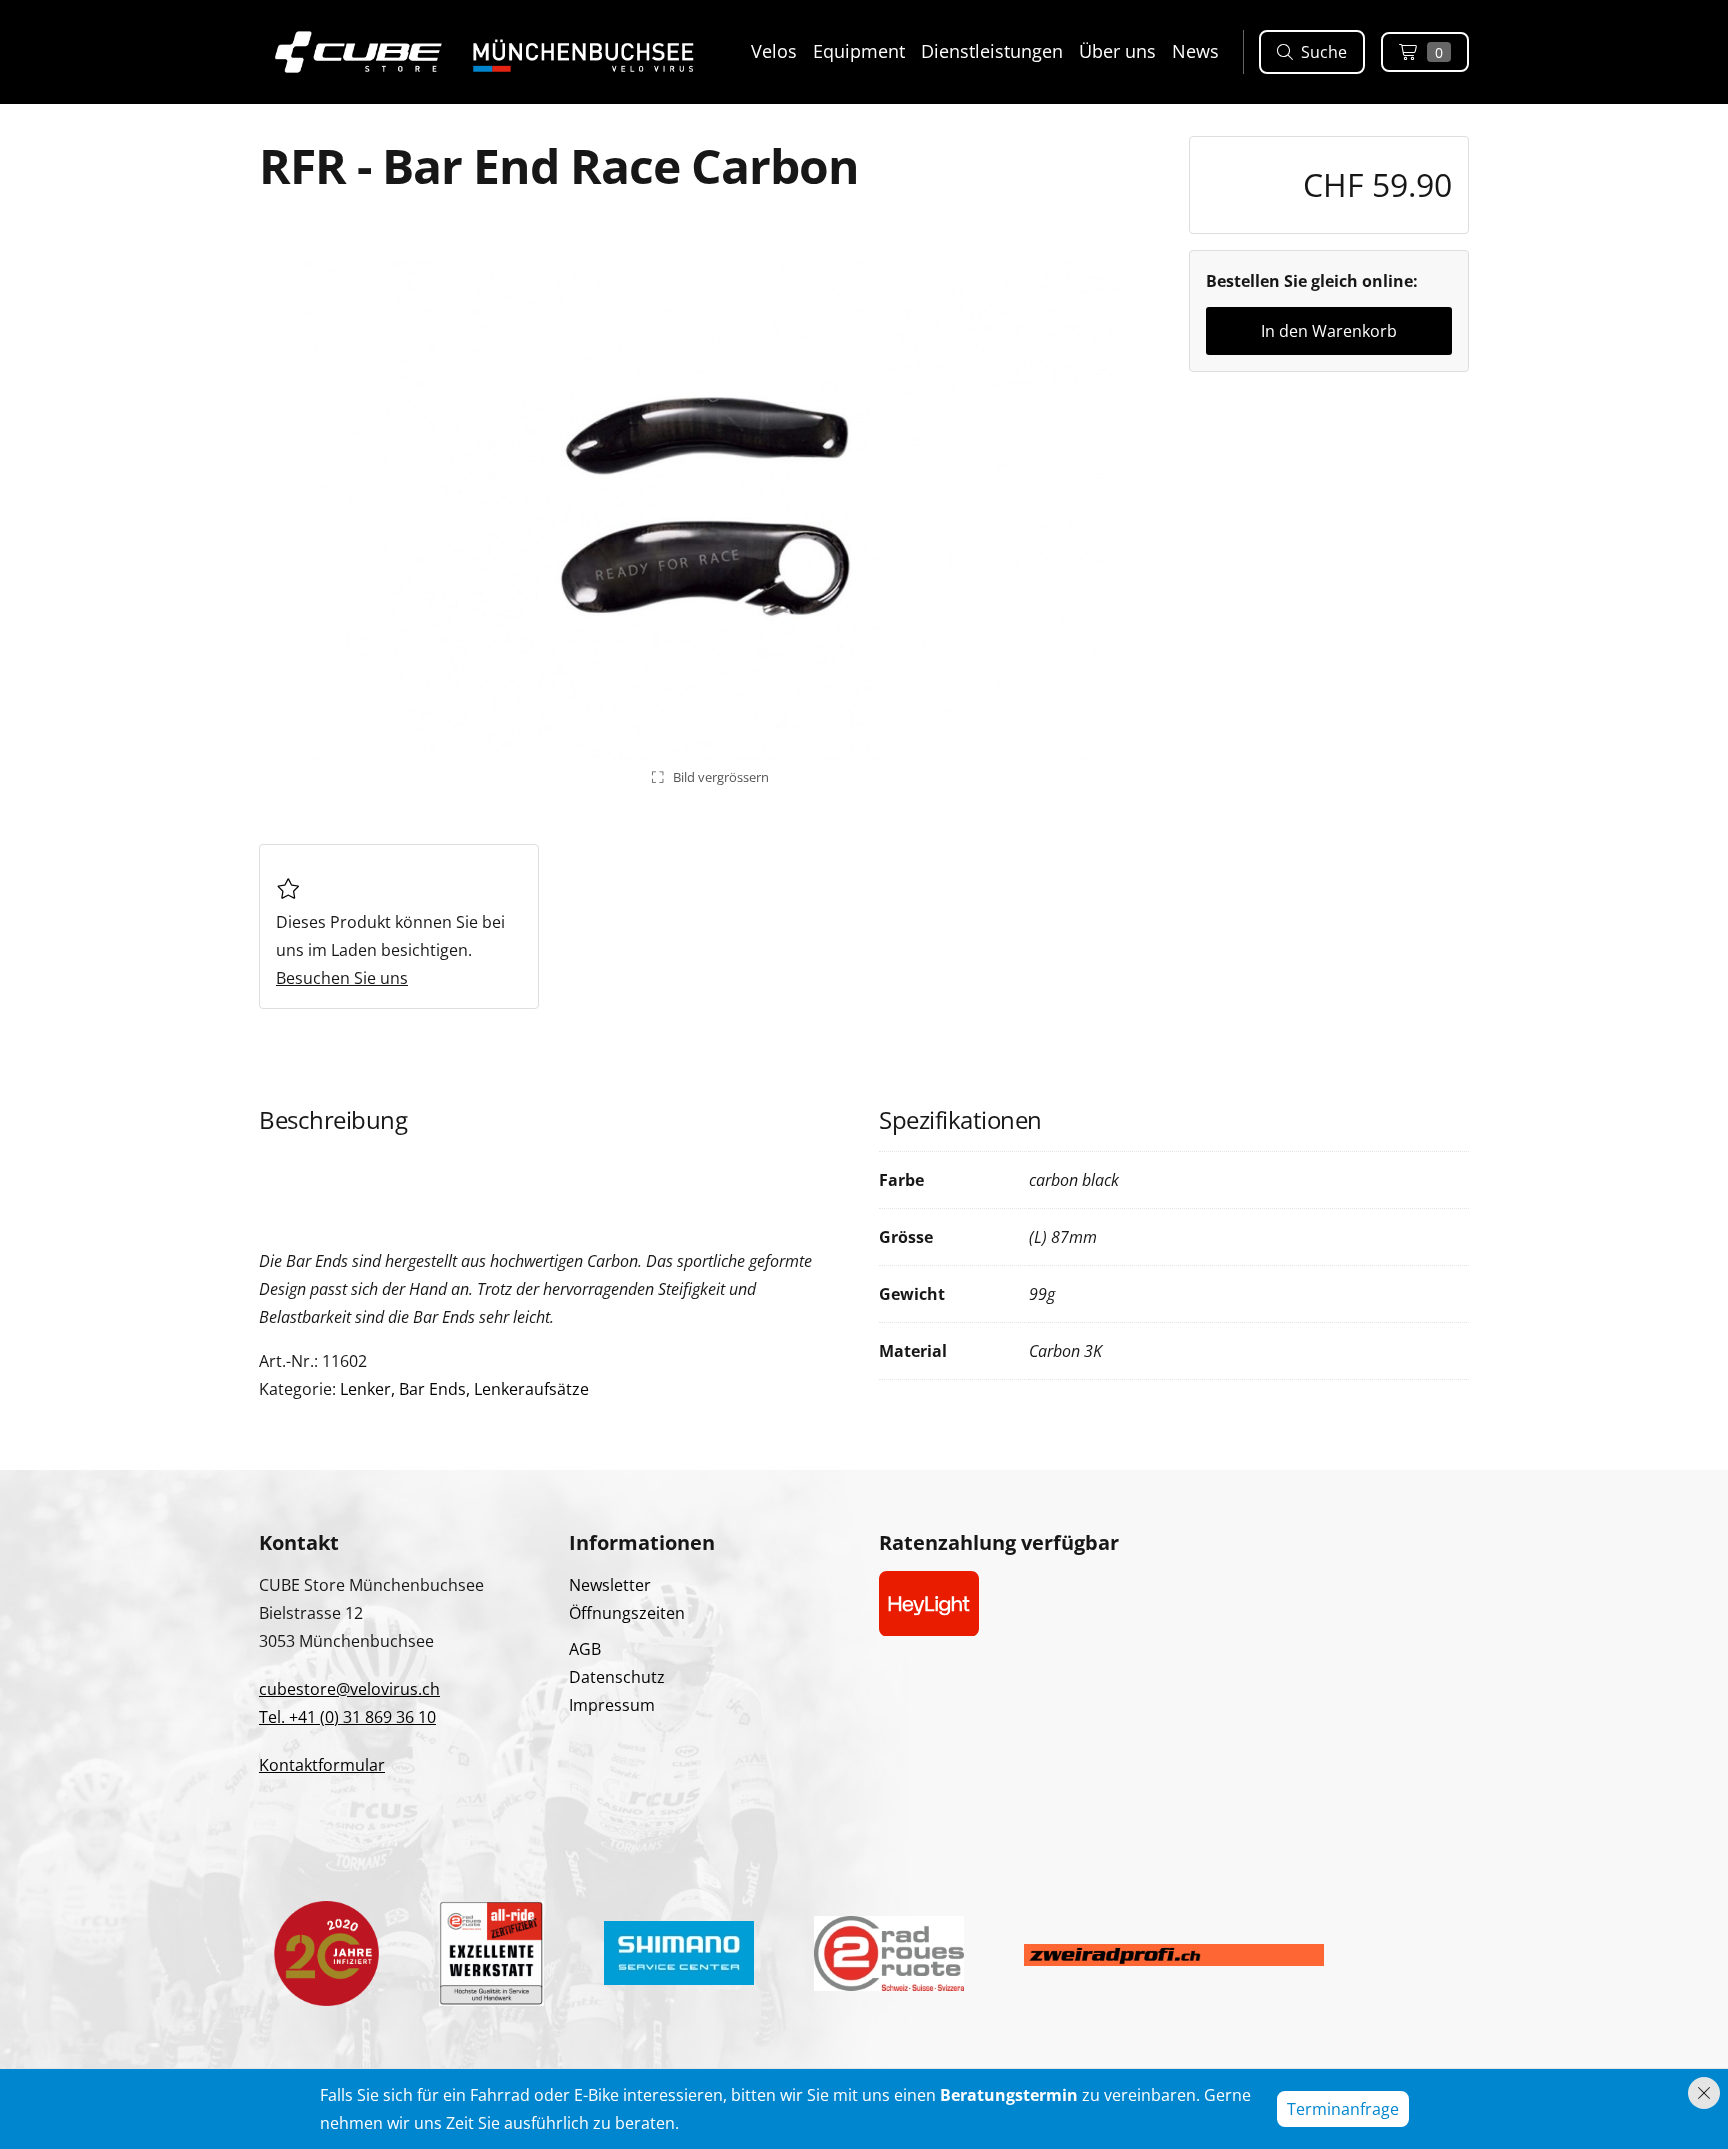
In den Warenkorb (1329, 331)
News (1195, 51)
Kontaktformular (322, 1765)
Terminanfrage (1343, 2109)
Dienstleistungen (992, 51)
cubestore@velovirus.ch (349, 1689)
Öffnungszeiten (627, 1613)
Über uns (1117, 51)
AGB (585, 1649)
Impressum (612, 1705)
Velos (774, 51)
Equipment (859, 51)
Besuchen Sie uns (342, 978)
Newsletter (610, 1585)
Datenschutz (617, 1677)
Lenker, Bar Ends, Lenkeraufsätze (464, 1389)
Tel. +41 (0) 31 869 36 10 (347, 1717)
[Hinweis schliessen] (1704, 2093)
